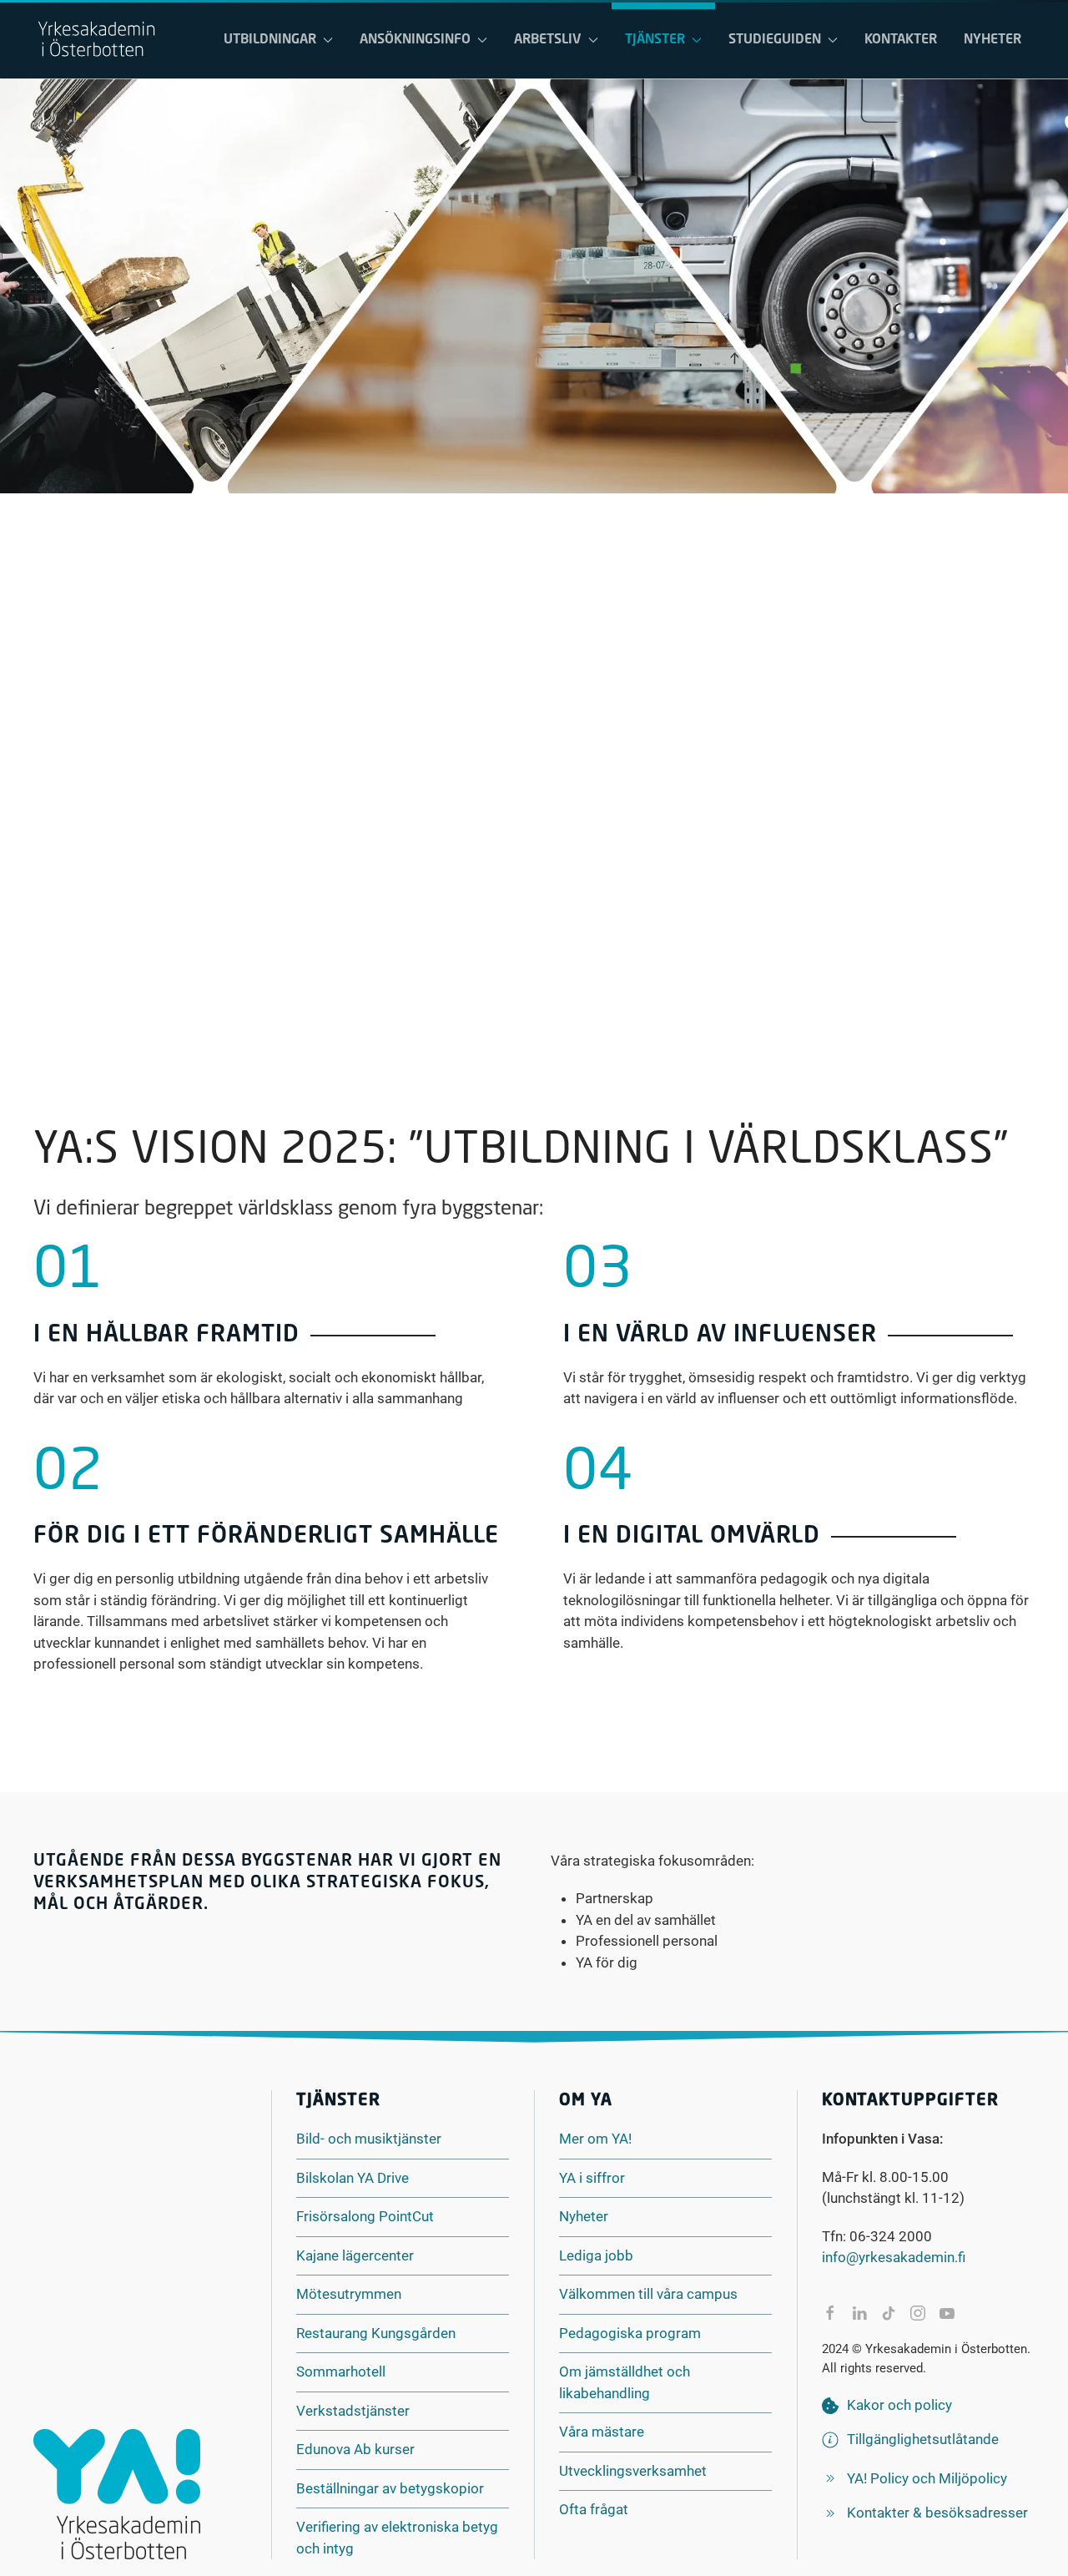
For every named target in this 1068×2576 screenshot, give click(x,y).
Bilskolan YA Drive (353, 2178)
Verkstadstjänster (353, 2411)
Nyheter (992, 40)
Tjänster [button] (655, 40)
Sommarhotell (341, 2371)
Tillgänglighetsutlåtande (923, 2439)
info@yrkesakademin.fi (894, 2257)
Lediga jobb (596, 2255)
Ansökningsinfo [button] (415, 40)
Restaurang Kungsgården (376, 2333)
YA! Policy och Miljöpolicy (927, 2478)
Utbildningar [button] (270, 40)
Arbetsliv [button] (548, 40)
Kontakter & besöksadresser (937, 2513)
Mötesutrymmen (349, 2294)
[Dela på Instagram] (918, 2313)
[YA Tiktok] (889, 2313)
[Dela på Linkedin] (859, 2313)
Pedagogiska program (630, 2333)
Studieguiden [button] (775, 40)
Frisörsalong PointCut (365, 2216)
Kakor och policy (899, 2405)
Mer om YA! (595, 2139)
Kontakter (901, 40)
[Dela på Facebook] (830, 2313)
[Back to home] (96, 40)
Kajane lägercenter (355, 2255)
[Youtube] (947, 2313)
